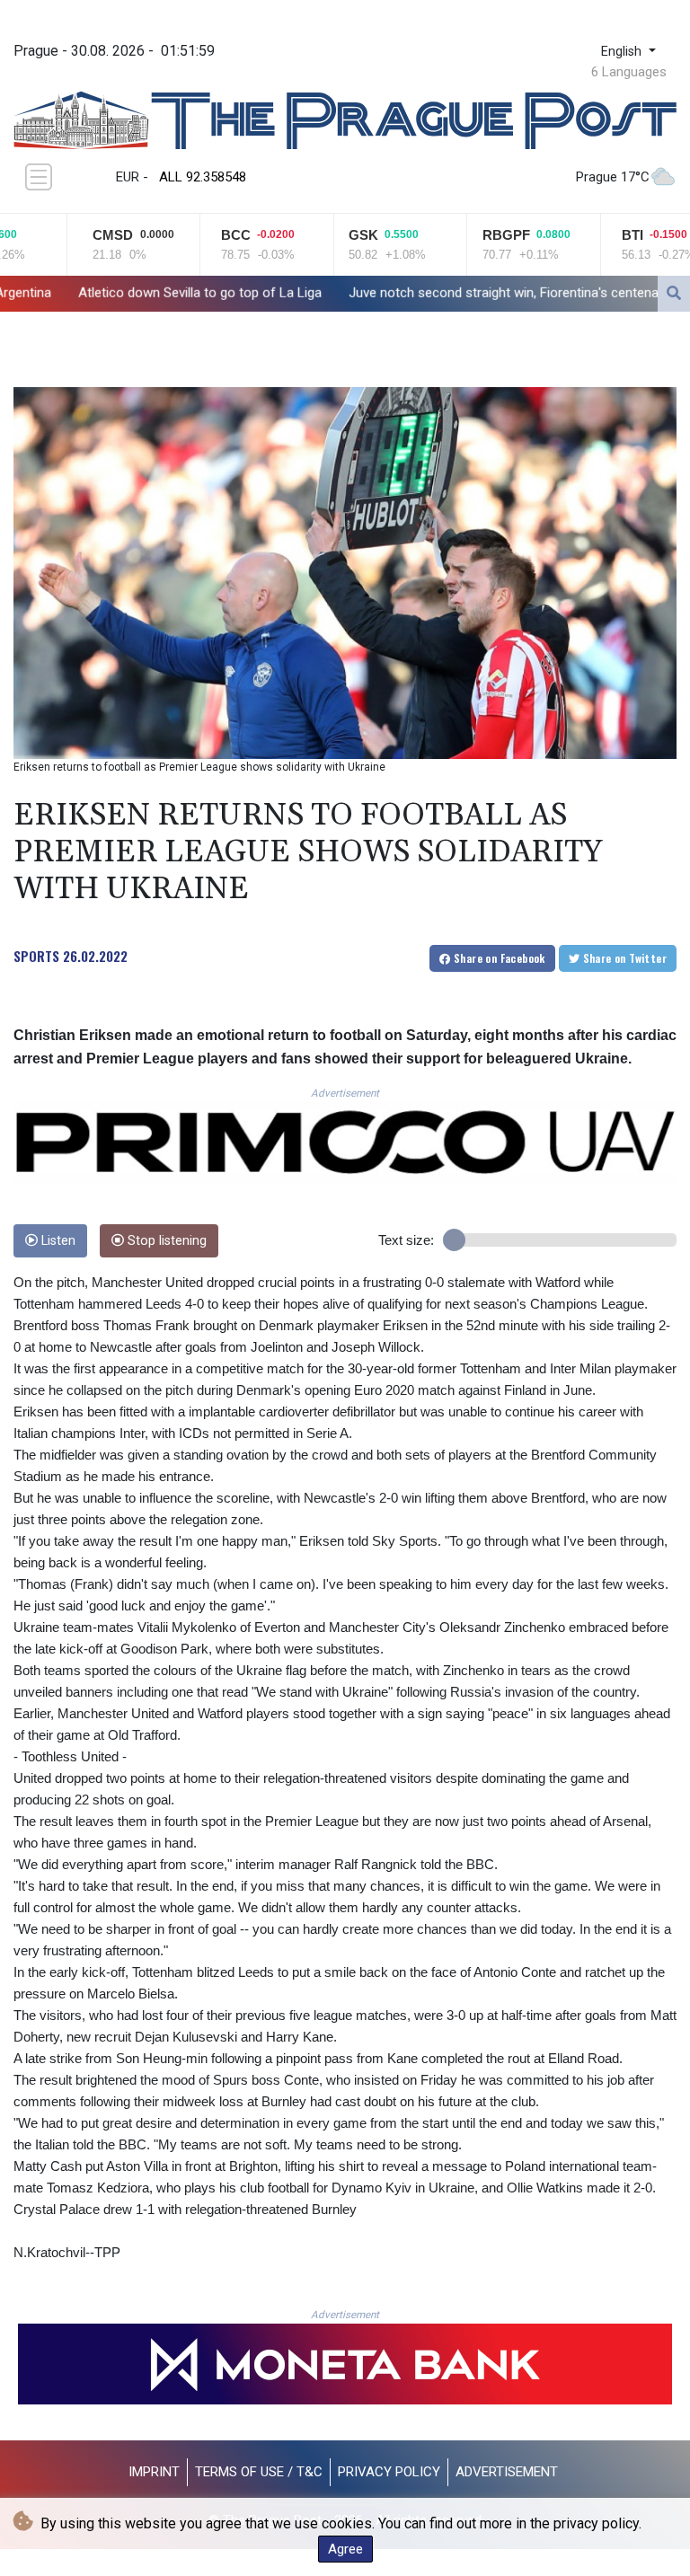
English (623, 52)
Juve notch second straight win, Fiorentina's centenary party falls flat (430, 293)
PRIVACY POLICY (389, 2472)
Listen (57, 1241)
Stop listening (165, 1241)
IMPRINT (154, 2472)
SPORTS (36, 956)
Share (498, 958)
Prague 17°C (613, 177)
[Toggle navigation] (39, 177)
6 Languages (629, 72)
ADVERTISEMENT (507, 2472)
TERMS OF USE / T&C (259, 2472)
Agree (345, 2549)
